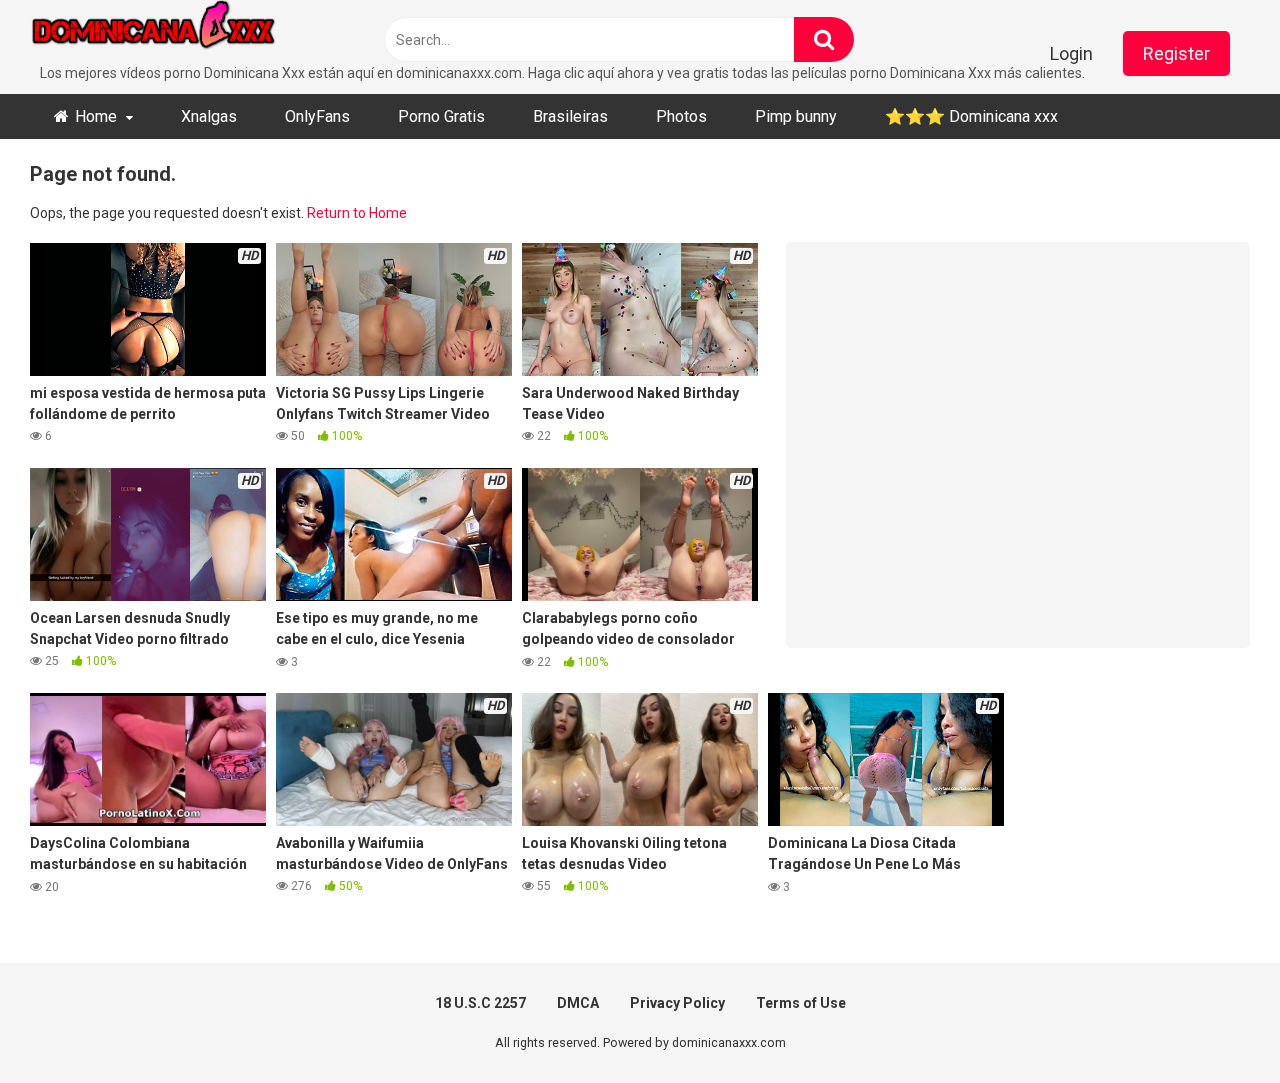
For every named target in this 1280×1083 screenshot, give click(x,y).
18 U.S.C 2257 (480, 1003)
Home (96, 116)
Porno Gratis (441, 116)
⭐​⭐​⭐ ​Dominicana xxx (971, 116)
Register (1176, 53)
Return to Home (357, 213)
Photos (681, 116)
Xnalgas (209, 116)
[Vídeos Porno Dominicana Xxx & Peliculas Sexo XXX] (180, 31)
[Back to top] (1213, 1022)
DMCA (578, 1003)
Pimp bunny (796, 116)
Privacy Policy (677, 1003)
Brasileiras (570, 116)
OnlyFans (317, 116)
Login (1071, 53)
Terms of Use (801, 1003)
